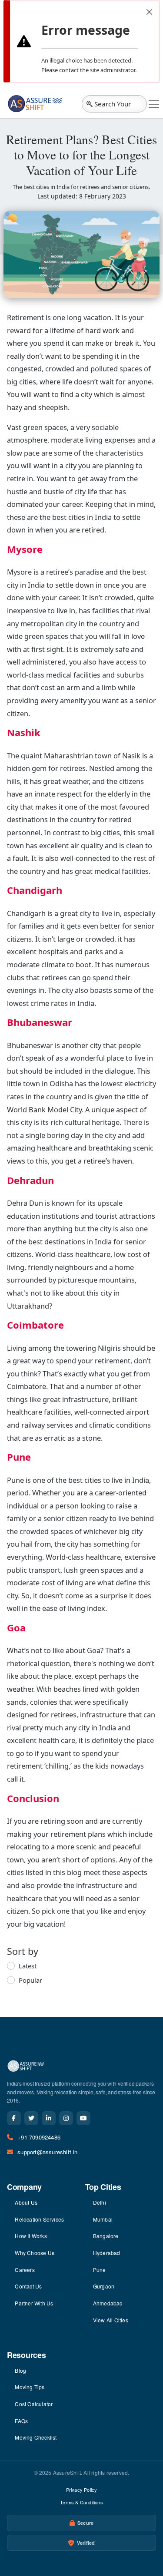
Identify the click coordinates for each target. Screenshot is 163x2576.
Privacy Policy (82, 2490)
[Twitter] (31, 2118)
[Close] (149, 12)
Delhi (100, 2202)
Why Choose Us (35, 2253)
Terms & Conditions (81, 2502)
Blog (20, 2370)
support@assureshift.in (47, 2152)
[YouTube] (83, 2118)
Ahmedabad (108, 2303)
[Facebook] (14, 2118)
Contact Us (28, 2286)
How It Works (31, 2236)
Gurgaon (104, 2286)
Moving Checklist (36, 2437)
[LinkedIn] (49, 2118)
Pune (100, 2270)
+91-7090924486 (39, 2137)
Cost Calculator (34, 2404)
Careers (25, 2270)
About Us (26, 2202)
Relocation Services (39, 2219)
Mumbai (103, 2219)
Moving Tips (30, 2387)
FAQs (21, 2421)
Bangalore (106, 2236)
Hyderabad (107, 2253)
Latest (28, 1966)
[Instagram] (66, 2118)
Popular (30, 1980)
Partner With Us (34, 2303)
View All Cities (111, 2320)
